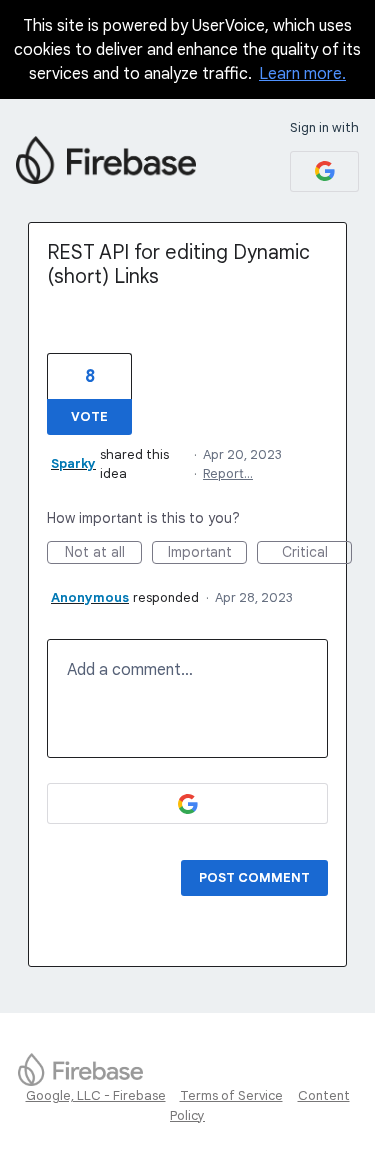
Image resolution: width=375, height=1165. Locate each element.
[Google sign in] (324, 171)
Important (207, 553)
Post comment (254, 877)
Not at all (103, 553)
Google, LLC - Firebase (96, 1095)
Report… (228, 473)
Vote (89, 416)
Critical (317, 553)
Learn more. (302, 74)
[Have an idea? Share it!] (106, 160)
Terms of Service (231, 1095)
